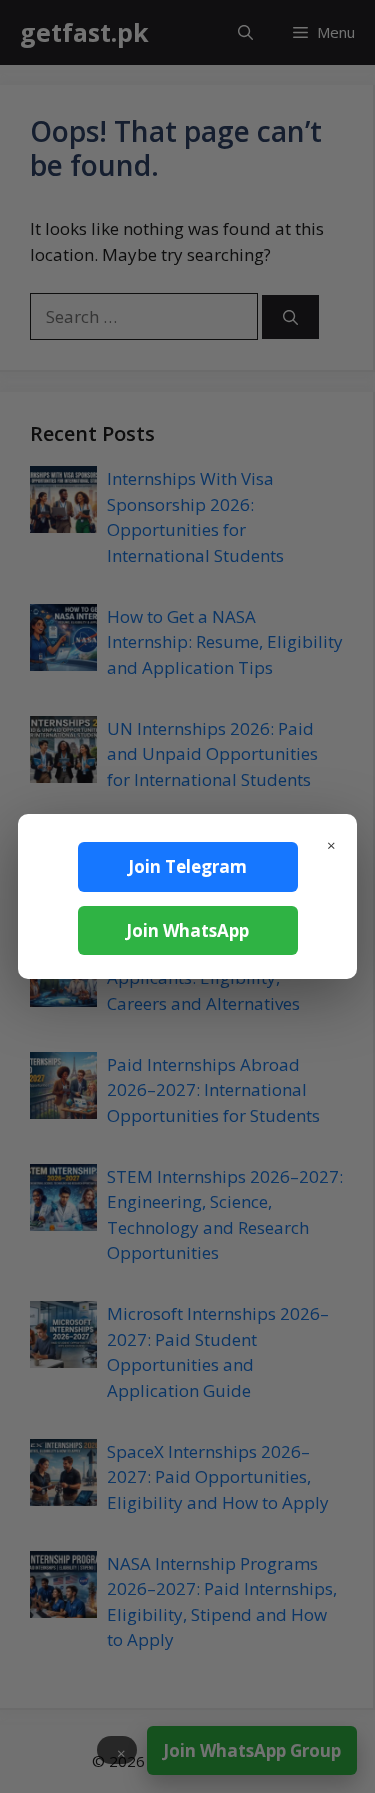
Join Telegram (187, 866)
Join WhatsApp (187, 930)
